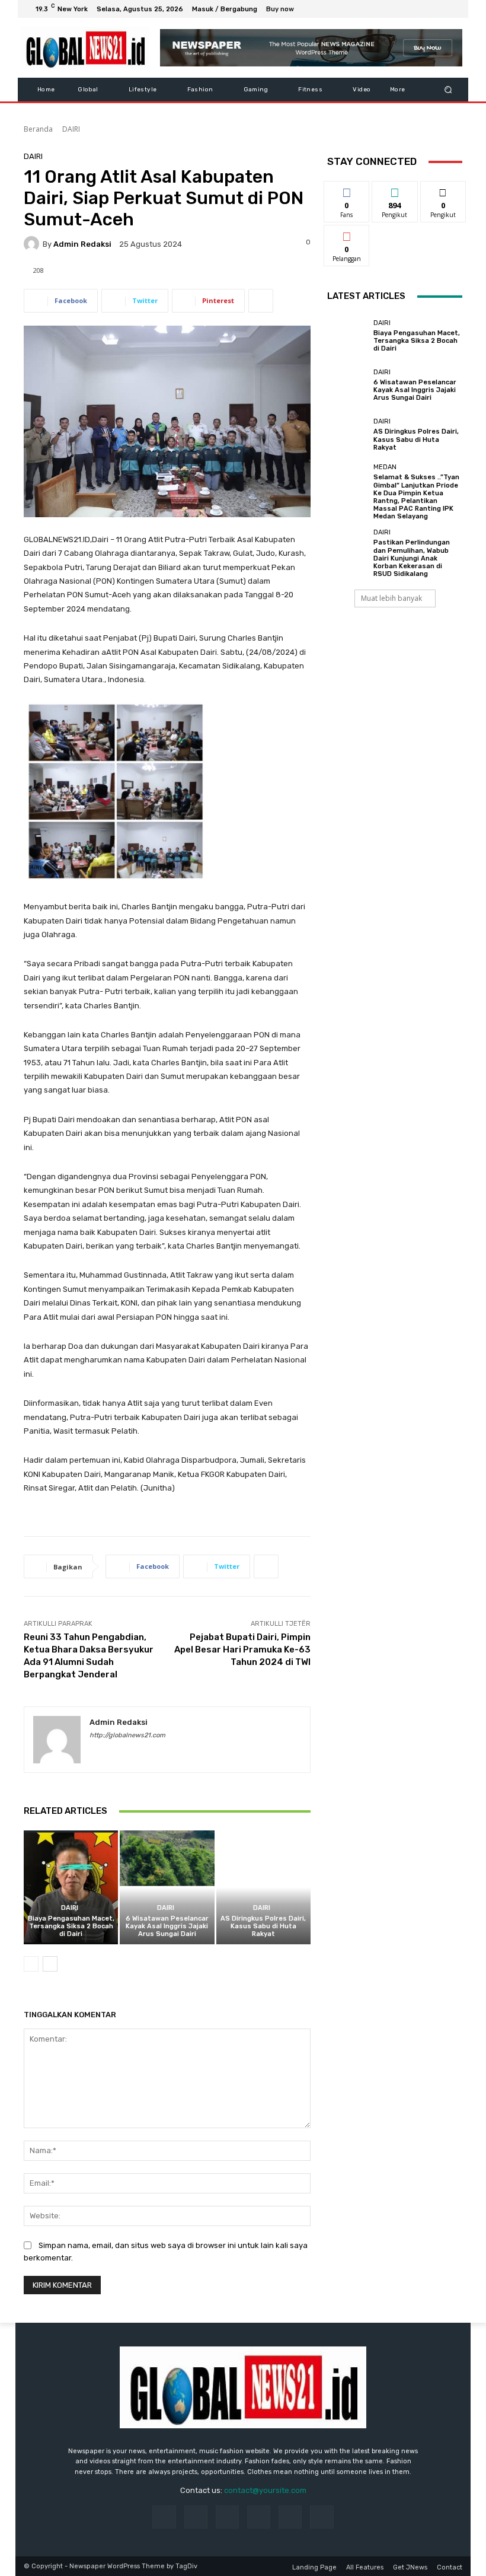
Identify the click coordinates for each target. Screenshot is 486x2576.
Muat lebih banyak (391, 598)
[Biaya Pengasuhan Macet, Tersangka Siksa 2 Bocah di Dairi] (71, 1887)
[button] (448, 90)
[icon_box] (287, 10)
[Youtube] (453, 9)
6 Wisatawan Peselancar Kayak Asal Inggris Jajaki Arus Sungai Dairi (167, 1926)
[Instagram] (410, 9)
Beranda (38, 129)
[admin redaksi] (33, 244)
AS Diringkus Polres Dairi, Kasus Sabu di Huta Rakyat (263, 1926)
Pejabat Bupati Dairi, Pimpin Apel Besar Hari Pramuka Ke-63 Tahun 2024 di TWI (242, 1650)
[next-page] (50, 1964)
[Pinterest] (259, 2517)
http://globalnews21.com (127, 1735)
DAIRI (71, 129)
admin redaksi (82, 244)
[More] (261, 301)
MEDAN (385, 467)
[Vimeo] (439, 9)
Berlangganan (353, 234)
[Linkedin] (227, 2517)
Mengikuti (395, 190)
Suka (347, 190)
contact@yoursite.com (265, 2490)
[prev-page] (31, 1964)
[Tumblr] (290, 2517)
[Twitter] (424, 9)
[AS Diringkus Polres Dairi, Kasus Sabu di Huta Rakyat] (263, 1887)
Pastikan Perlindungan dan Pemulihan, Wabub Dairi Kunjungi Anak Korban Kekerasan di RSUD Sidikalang (412, 558)
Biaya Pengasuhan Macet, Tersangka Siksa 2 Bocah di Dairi (71, 1926)
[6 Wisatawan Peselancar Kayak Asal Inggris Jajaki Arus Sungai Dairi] (167, 1887)
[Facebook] (396, 9)
